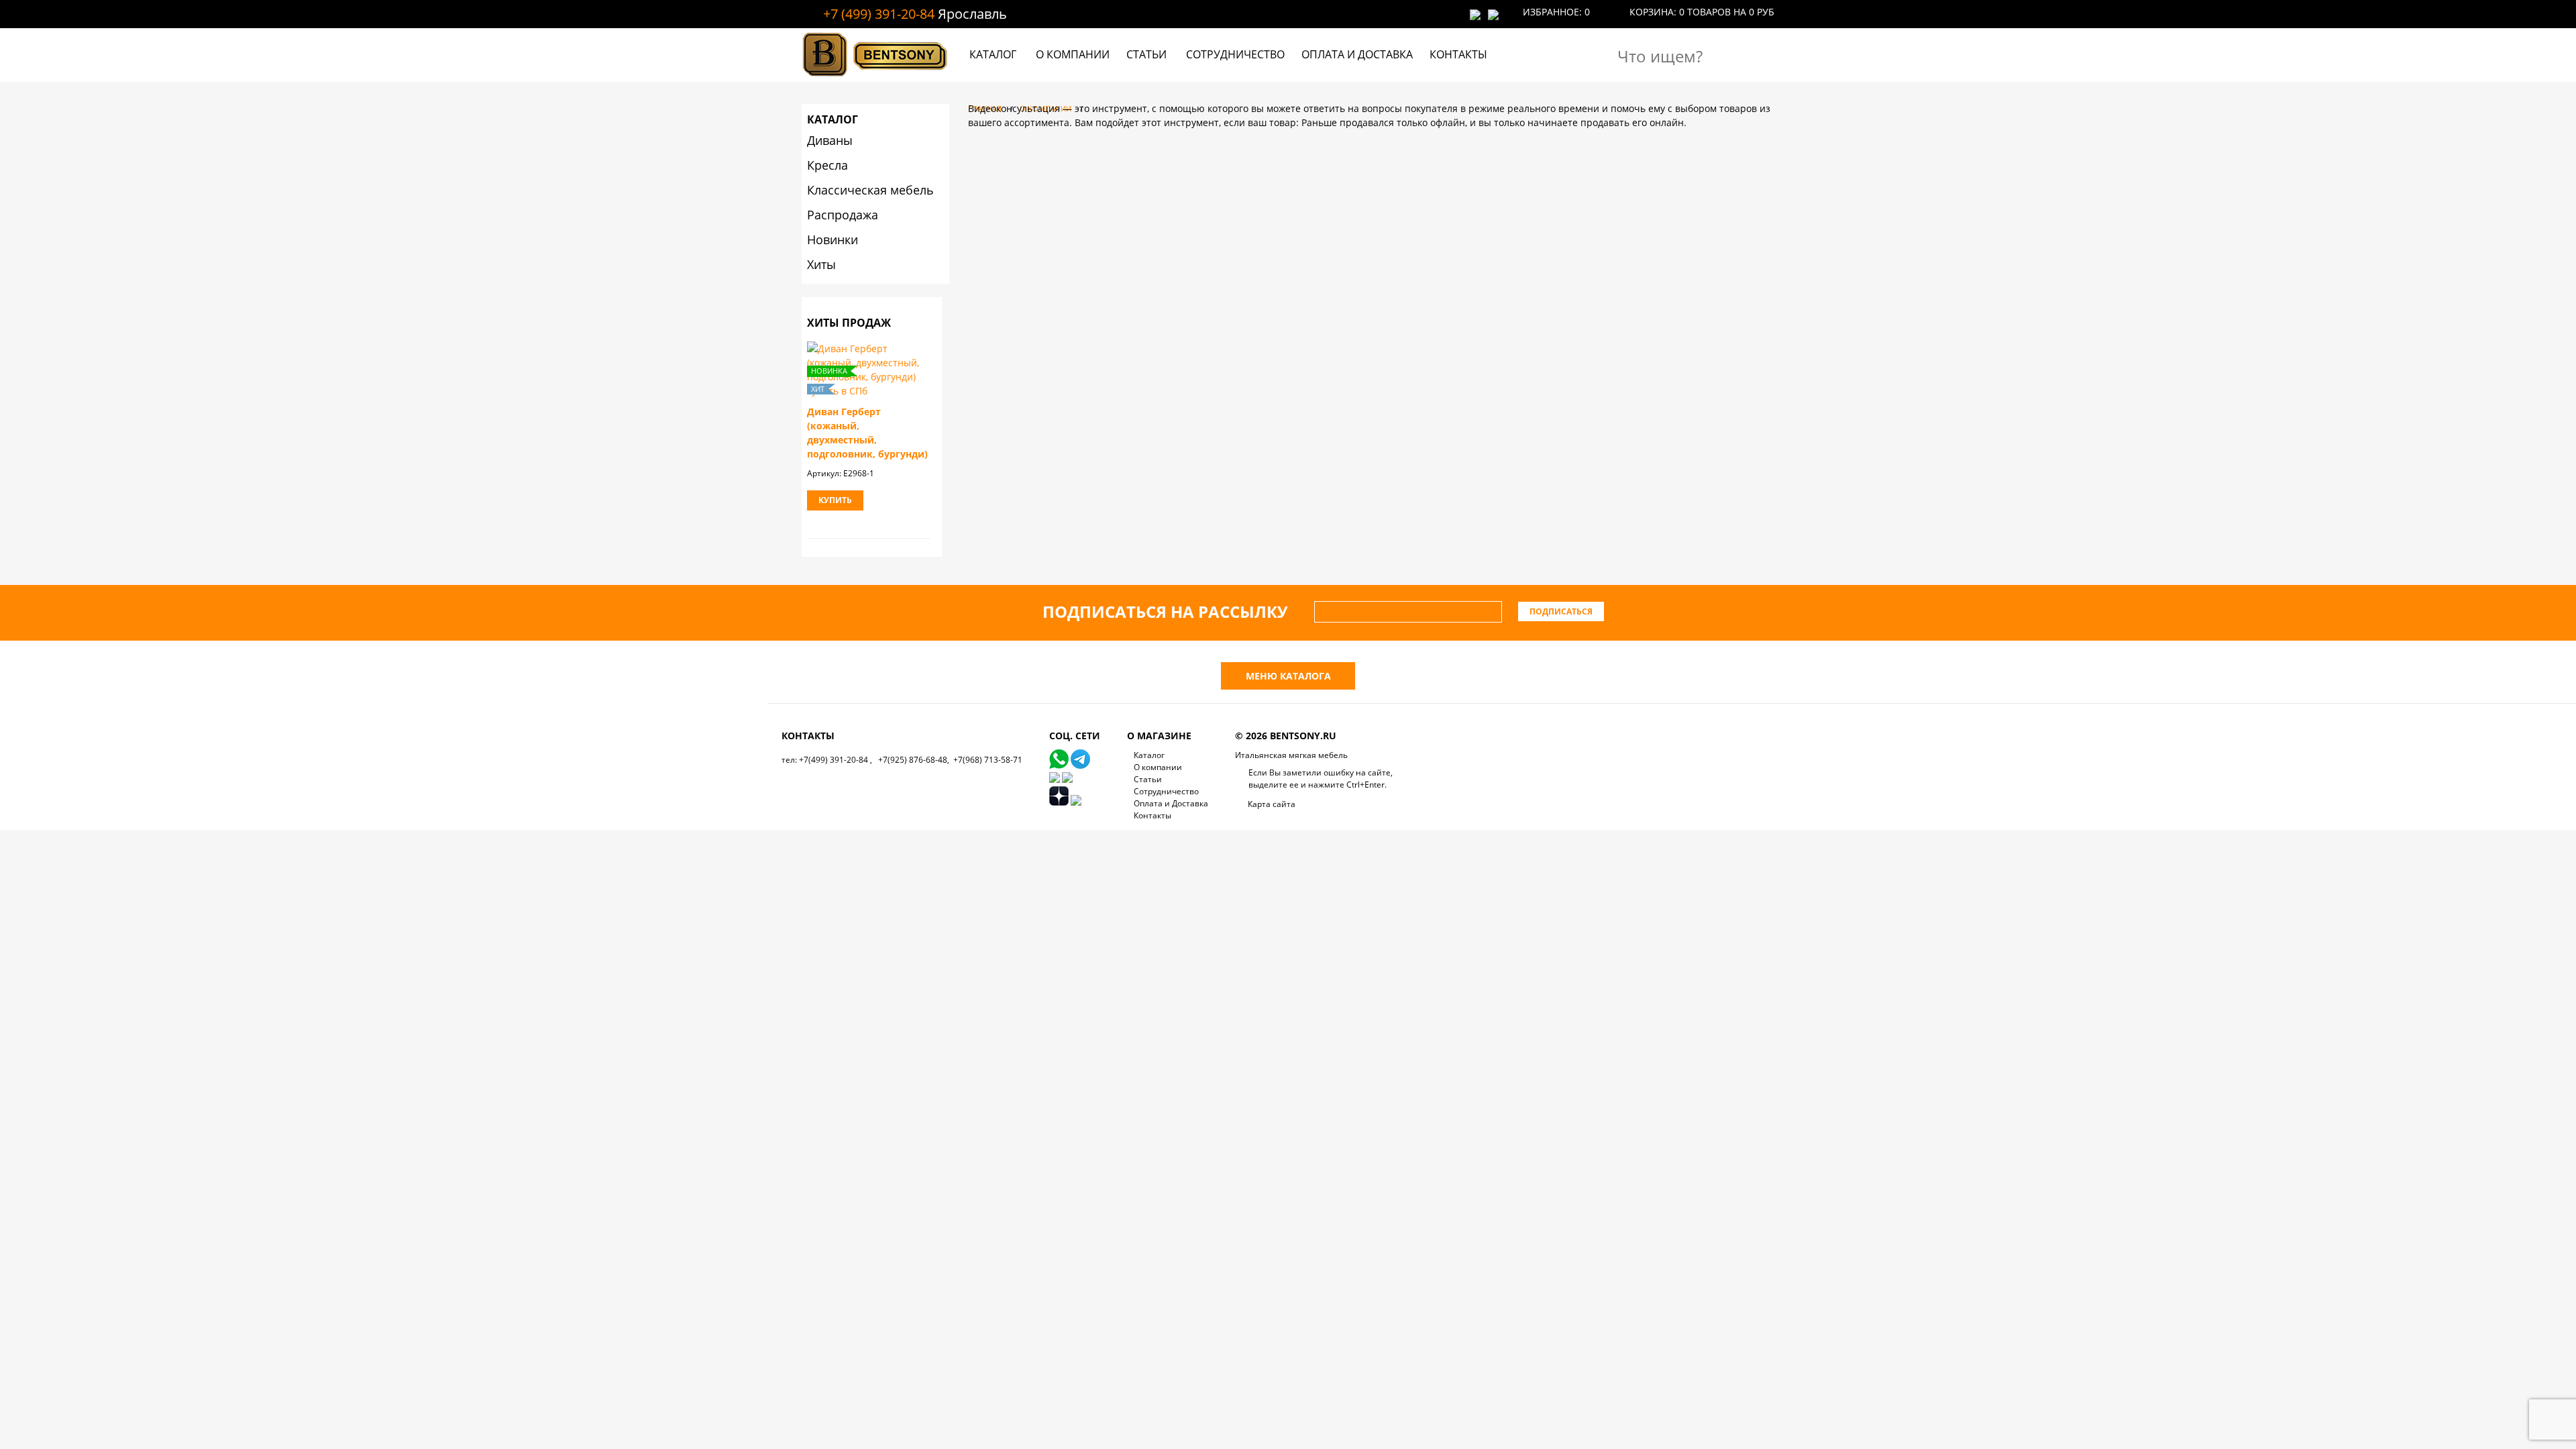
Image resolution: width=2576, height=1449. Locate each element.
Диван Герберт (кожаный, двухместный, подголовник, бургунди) (867, 433)
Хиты (821, 264)
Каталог (993, 54)
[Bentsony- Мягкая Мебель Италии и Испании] (875, 78)
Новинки (833, 239)
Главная (985, 108)
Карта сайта (1272, 804)
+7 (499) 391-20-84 (879, 14)
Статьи (1146, 54)
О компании (1073, 54)
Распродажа (843, 215)
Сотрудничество (1235, 54)
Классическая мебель (870, 190)
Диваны (830, 140)
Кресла (827, 165)
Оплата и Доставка (1357, 54)
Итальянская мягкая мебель (1291, 755)
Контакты (1458, 54)
